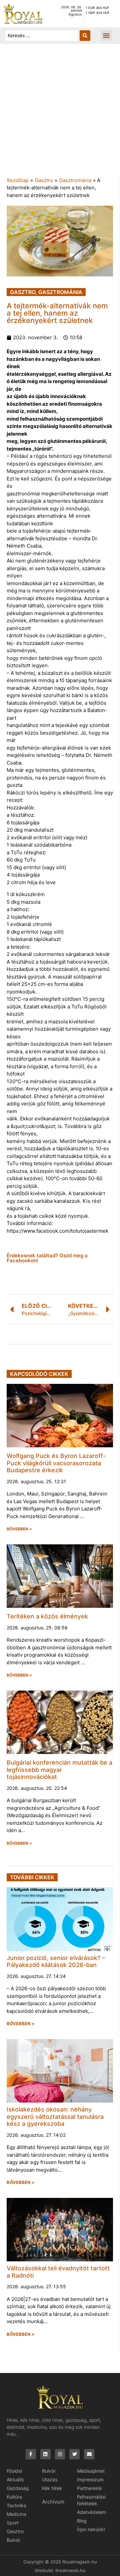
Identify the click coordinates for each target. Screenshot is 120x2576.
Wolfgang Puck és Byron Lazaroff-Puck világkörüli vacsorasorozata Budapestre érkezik (56, 1463)
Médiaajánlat (91, 2471)
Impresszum (90, 2479)
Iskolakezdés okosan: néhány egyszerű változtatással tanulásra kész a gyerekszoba (55, 2116)
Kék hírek (52, 2488)
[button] (106, 35)
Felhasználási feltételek (91, 2500)
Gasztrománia (75, 180)
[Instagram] (60, 2454)
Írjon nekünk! (91, 2529)
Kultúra (14, 2497)
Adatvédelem (91, 2512)
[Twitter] (74, 2454)
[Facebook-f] (31, 2454)
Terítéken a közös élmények (47, 1616)
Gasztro (44, 180)
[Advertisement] (60, 114)
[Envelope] (89, 2454)
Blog (82, 2521)
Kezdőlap (18, 180)
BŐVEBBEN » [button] (19, 1529)
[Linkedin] (45, 2454)
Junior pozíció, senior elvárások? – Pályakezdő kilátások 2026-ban (56, 1961)
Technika (16, 2505)
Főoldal (14, 2471)
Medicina (16, 2514)
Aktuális (15, 2479)
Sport (13, 2523)
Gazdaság (18, 2488)
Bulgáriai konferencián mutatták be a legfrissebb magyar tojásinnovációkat (59, 1770)
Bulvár (13, 2540)
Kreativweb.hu (70, 2570)
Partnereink (89, 2488)
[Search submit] (85, 36)
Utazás (50, 2479)
